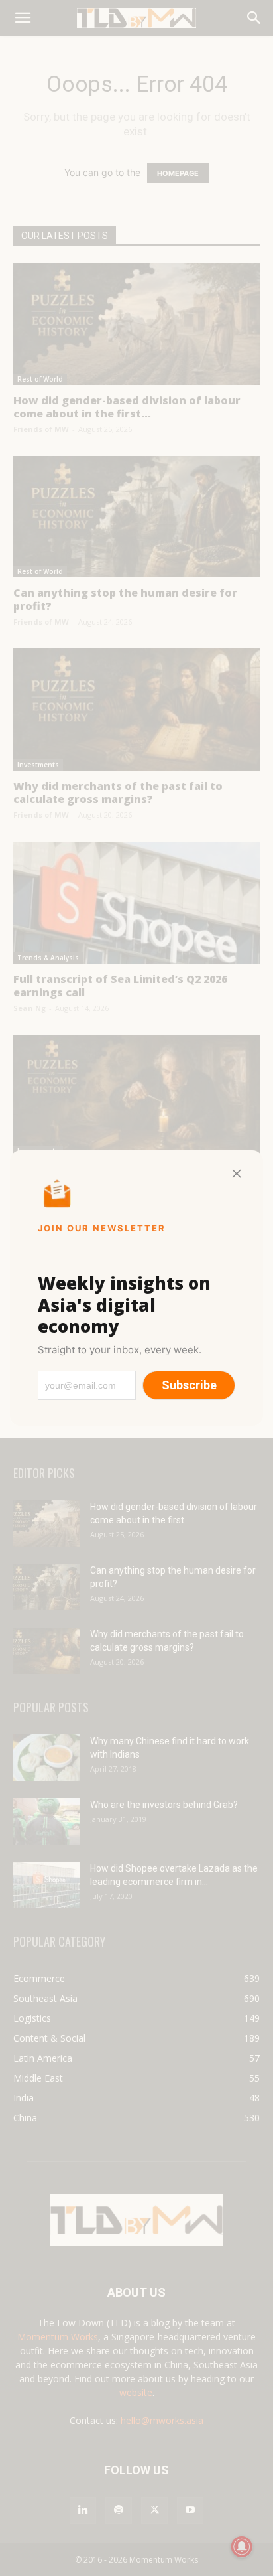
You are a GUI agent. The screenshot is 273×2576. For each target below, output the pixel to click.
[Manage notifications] (242, 2547)
